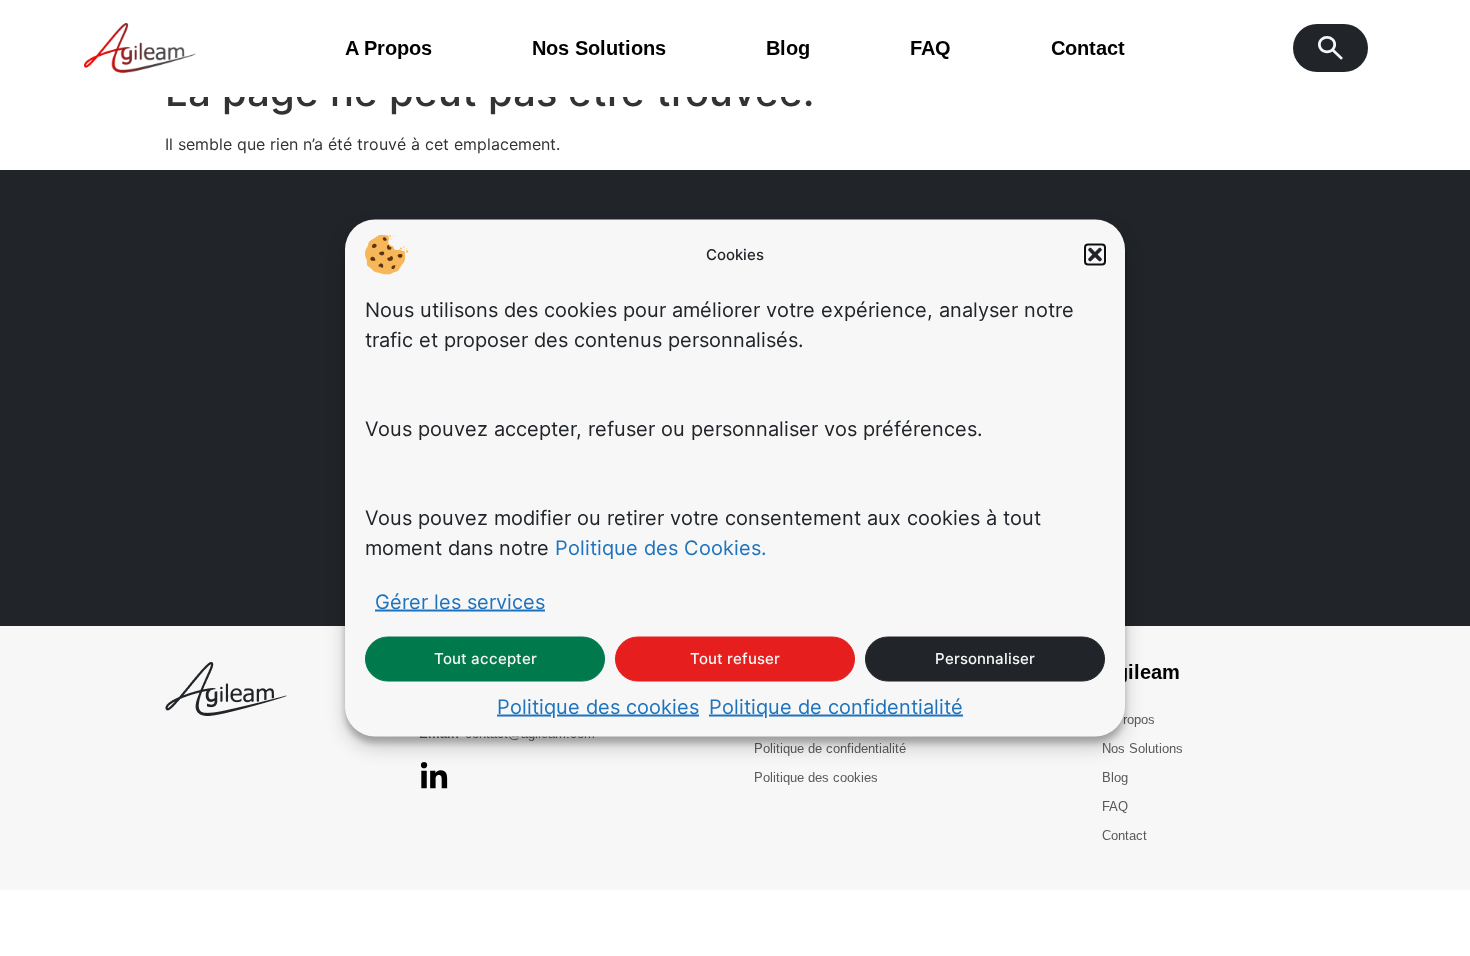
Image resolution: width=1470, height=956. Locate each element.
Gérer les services (460, 601)
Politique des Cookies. (661, 547)
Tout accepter (485, 658)
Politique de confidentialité (836, 706)
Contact (1088, 48)
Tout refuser (735, 658)
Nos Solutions (599, 48)
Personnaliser (985, 658)
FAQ (930, 48)
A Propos (388, 48)
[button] (1095, 255)
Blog (788, 48)
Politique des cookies (598, 706)
